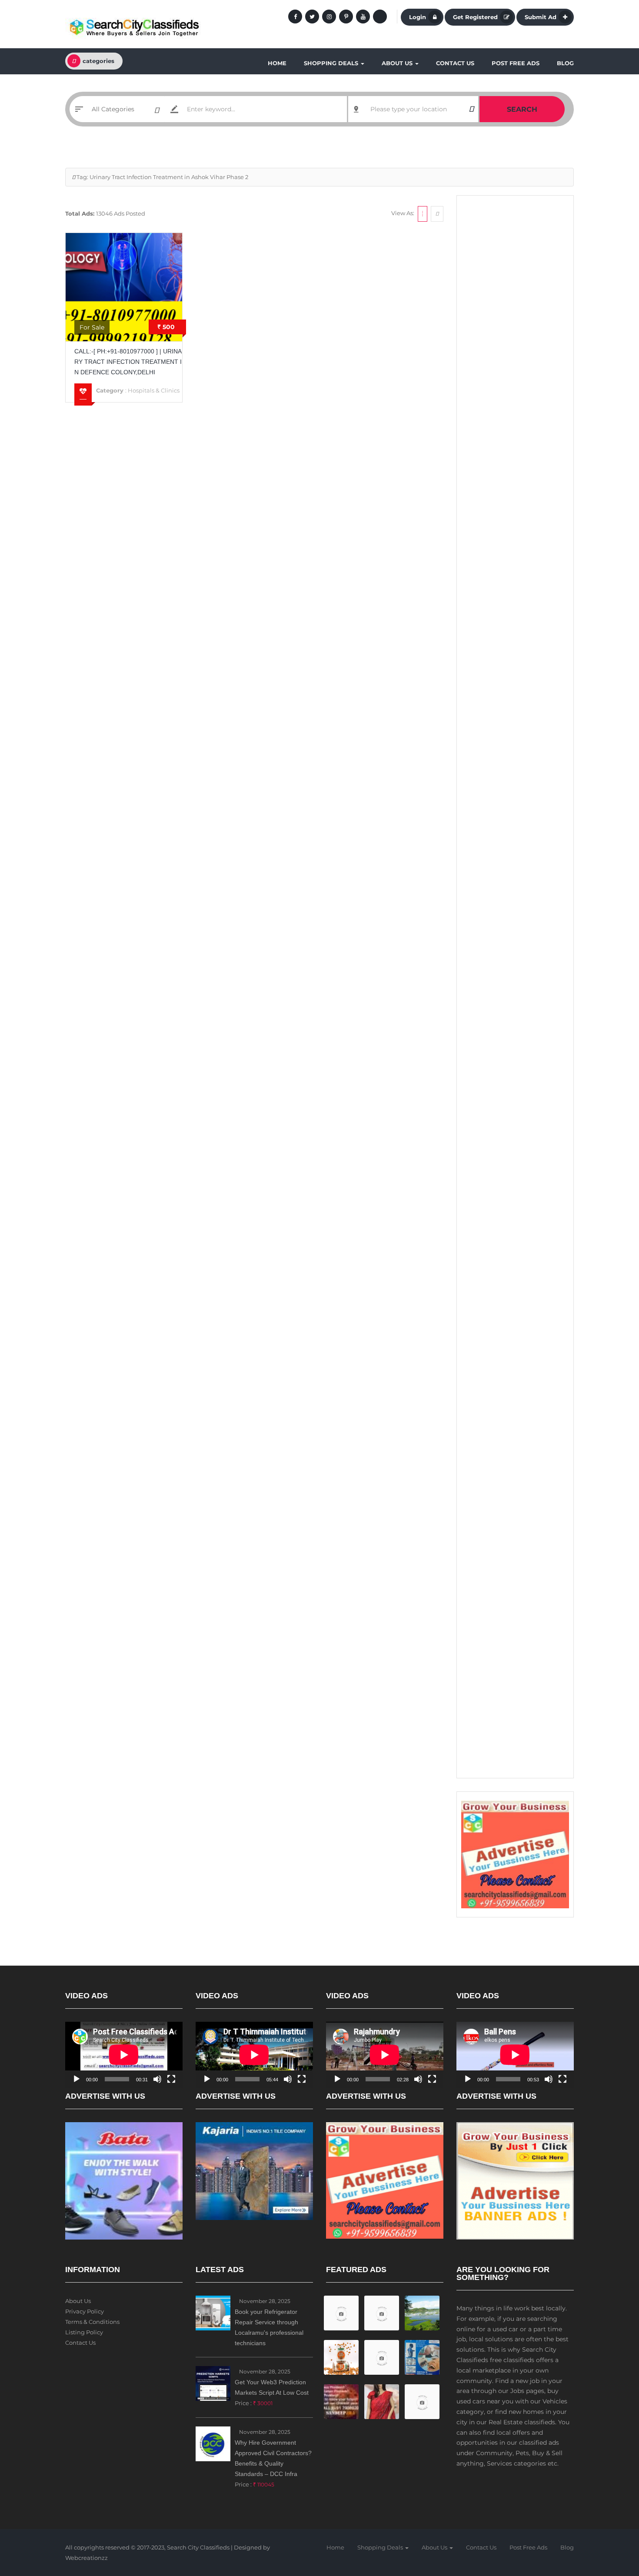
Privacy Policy (85, 2311)
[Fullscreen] (171, 2079)
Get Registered (475, 17)
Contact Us (455, 63)
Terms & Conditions (92, 2322)
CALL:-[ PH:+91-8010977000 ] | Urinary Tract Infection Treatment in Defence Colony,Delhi (128, 362)
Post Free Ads (516, 63)
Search (522, 109)
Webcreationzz (87, 2558)
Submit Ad (541, 17)
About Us (398, 63)
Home (277, 63)
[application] (124, 2055)
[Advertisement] (515, 335)
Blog (565, 63)
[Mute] (157, 2079)
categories (98, 61)
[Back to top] (611, 2522)
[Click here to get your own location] (471, 109)
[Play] (77, 2079)
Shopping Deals (332, 63)
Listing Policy (84, 2332)
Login (418, 17)
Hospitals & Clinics (154, 390)
